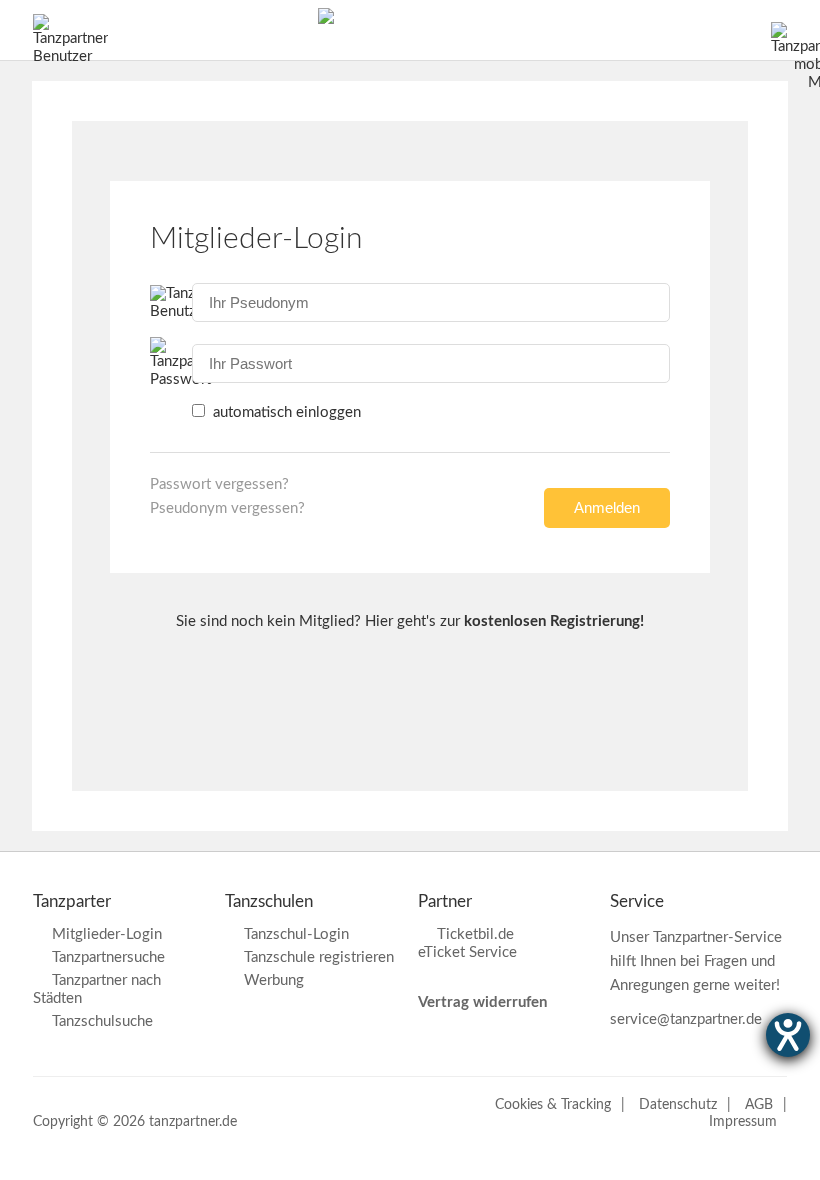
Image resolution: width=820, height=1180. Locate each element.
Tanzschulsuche (102, 1021)
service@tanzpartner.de (686, 1019)
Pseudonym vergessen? (227, 508)
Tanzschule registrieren (319, 957)
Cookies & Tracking (553, 1105)
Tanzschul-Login (296, 934)
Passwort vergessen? (219, 484)
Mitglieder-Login (107, 934)
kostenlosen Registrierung (552, 621)
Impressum (743, 1122)
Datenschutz (678, 1105)
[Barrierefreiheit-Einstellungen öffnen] (788, 1035)
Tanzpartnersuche (108, 957)
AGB (759, 1105)
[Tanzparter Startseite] (326, 19)
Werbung (274, 980)
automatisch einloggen (285, 412)
